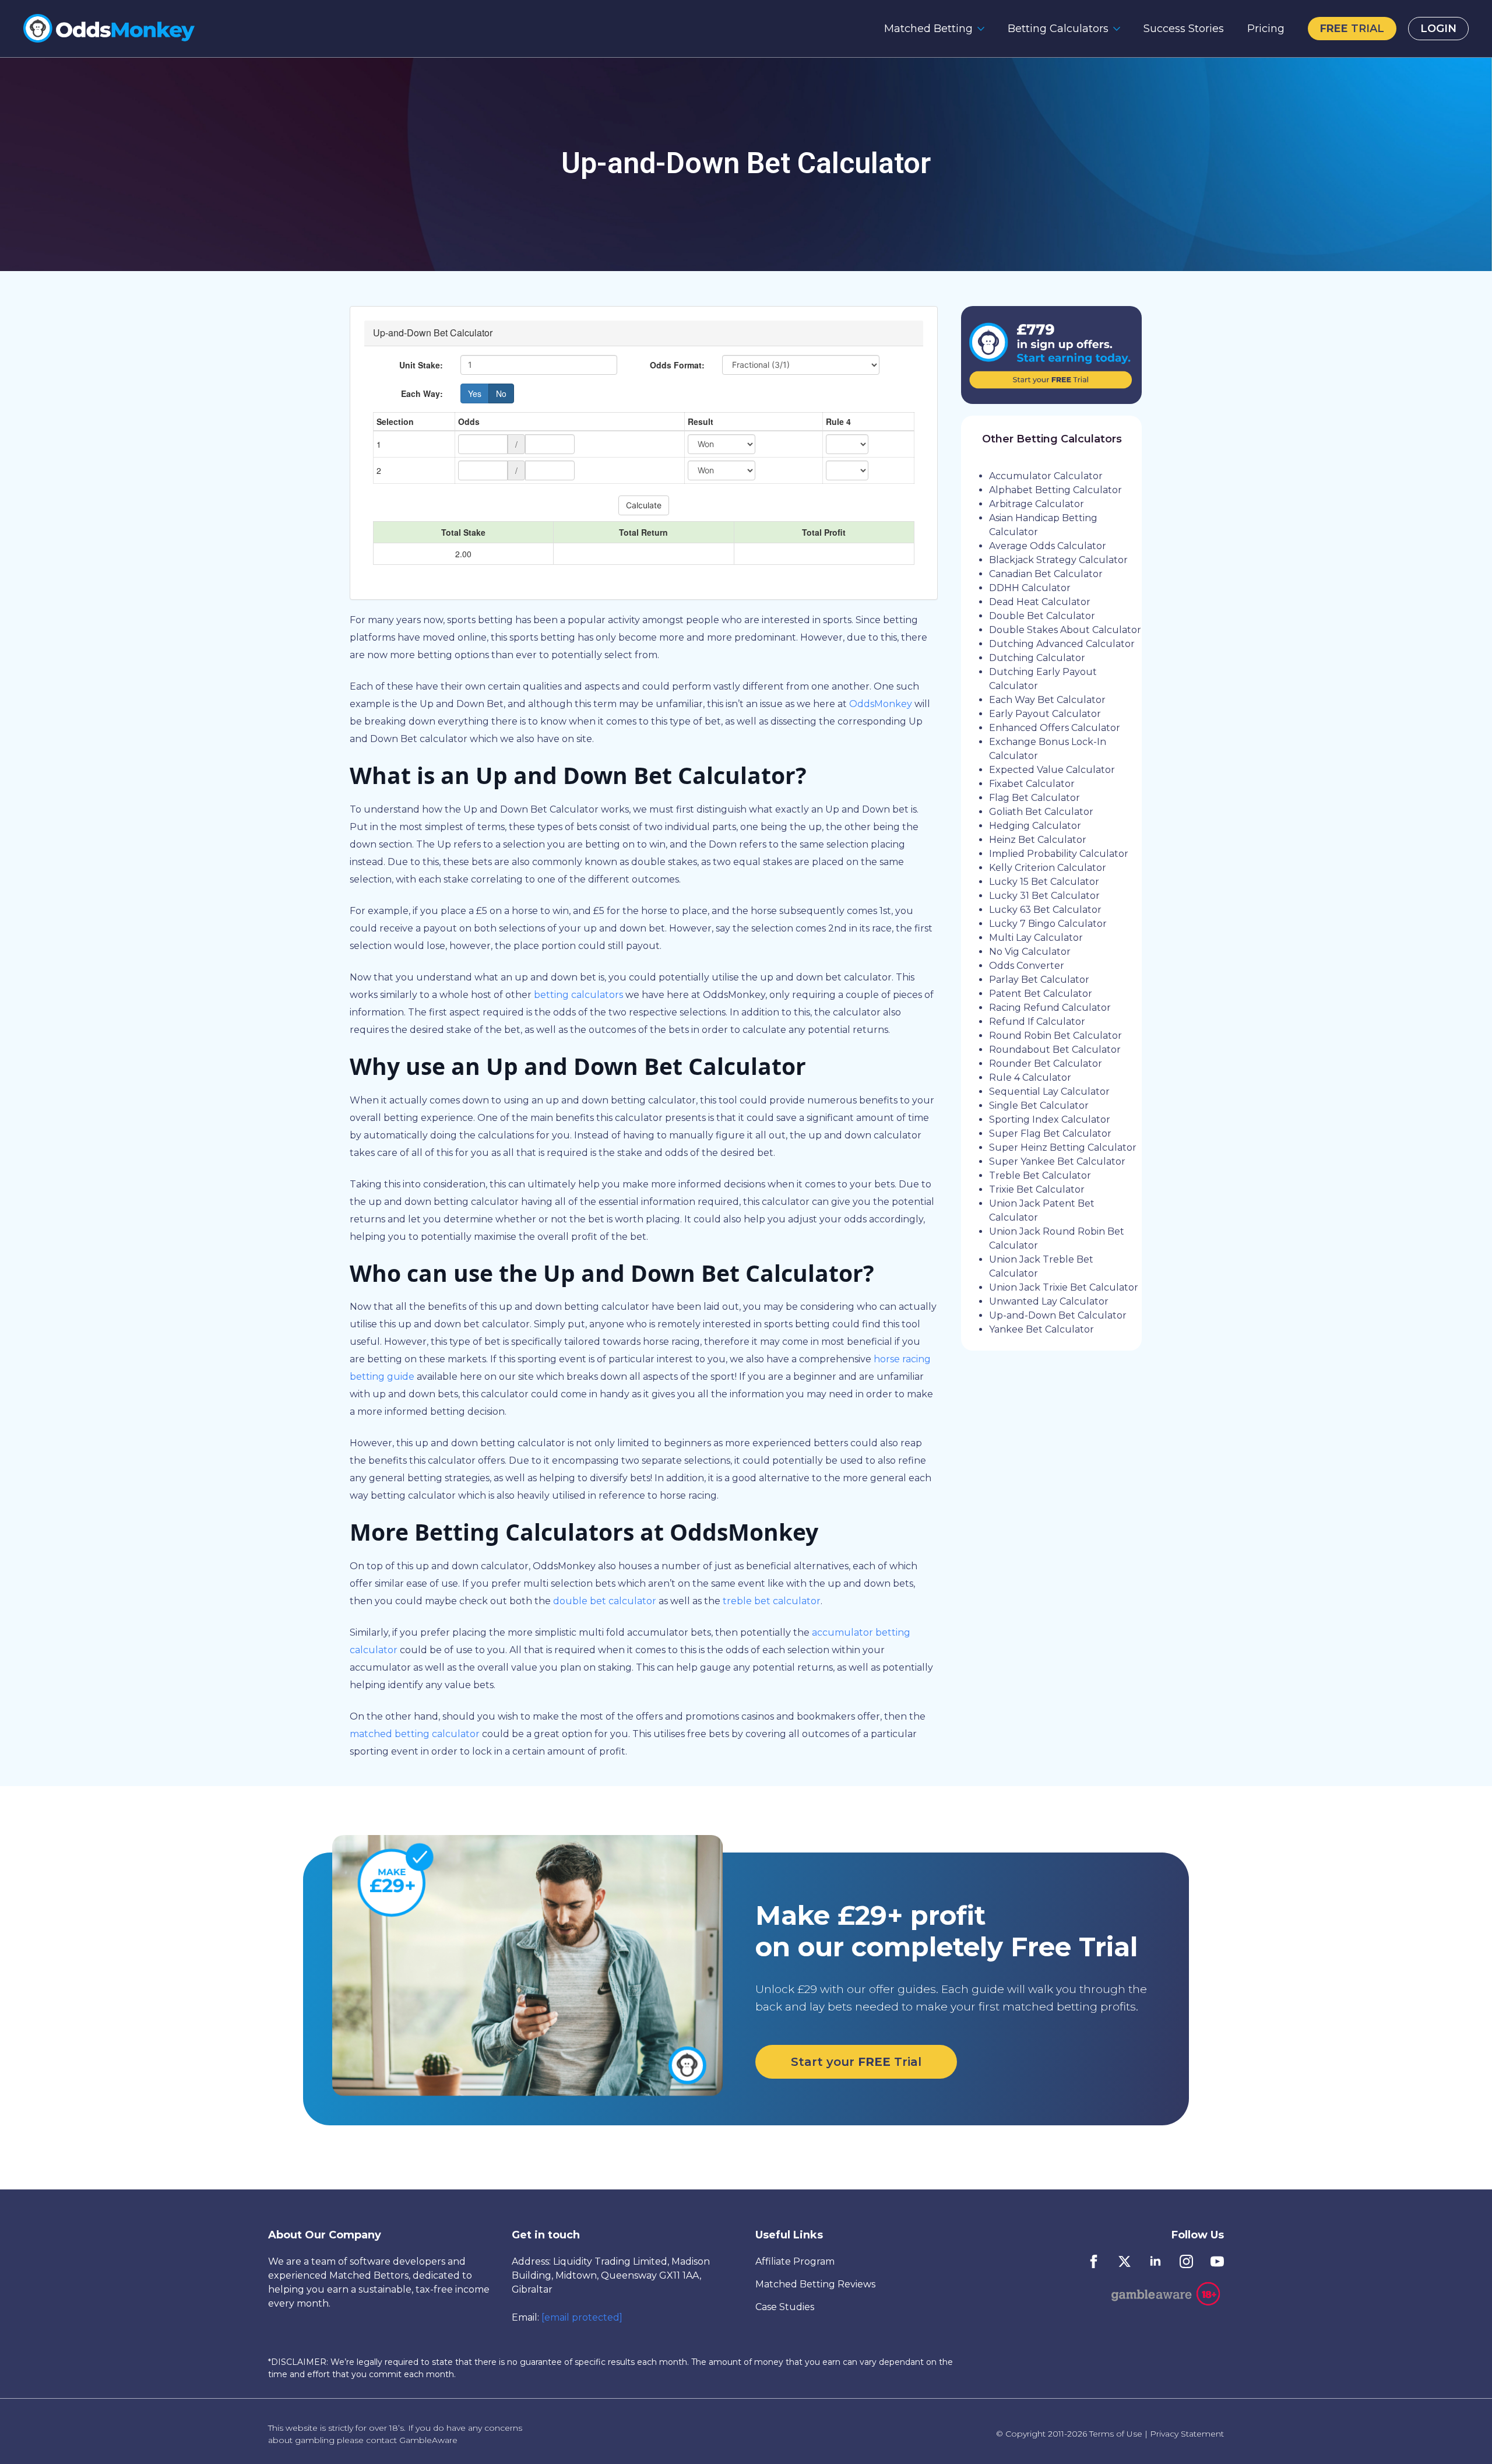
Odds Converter (1027, 966)
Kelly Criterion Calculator (1048, 868)
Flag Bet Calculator (1034, 798)
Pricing (1266, 29)
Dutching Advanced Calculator (1062, 644)
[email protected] (582, 2317)
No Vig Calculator (1030, 952)
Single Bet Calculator (1039, 1106)
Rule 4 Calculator (1030, 1078)
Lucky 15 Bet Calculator (1044, 882)
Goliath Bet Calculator (1041, 812)
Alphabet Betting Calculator (1055, 490)
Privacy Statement (1187, 2434)
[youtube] (1217, 2261)
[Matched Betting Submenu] (984, 29)
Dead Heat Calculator (1040, 602)
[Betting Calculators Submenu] (1120, 29)
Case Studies (785, 2307)
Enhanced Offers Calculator (1055, 728)
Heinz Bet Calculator (1038, 840)
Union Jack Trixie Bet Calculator (1064, 1287)
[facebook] (1094, 2261)
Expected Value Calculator (1052, 770)
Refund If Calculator (1037, 1022)
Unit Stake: (421, 365)
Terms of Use (1116, 2434)
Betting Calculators (1058, 29)
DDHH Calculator (1030, 588)
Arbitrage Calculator (1037, 504)
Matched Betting (928, 29)
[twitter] (1125, 2261)
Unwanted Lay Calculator (1049, 1301)
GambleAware (428, 2440)
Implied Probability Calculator (1059, 854)
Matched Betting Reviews (815, 2284)
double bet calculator (605, 1601)
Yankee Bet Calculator (1041, 1329)
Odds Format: (677, 365)
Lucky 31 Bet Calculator (1044, 896)
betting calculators (578, 995)
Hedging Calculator (1035, 826)
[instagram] (1186, 2261)
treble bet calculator (772, 1601)
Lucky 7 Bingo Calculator (1048, 924)
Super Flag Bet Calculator (1050, 1133)
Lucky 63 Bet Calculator (1045, 910)
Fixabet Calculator (1032, 784)
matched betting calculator (415, 1734)
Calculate (644, 505)
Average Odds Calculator (1048, 546)
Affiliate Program (795, 2261)
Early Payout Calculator (1045, 714)
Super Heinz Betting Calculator (1063, 1147)
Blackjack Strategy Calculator (1058, 560)
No (501, 393)
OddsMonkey (881, 704)
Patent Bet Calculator (1041, 994)
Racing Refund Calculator (1050, 1008)
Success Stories (1184, 29)
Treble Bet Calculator (1040, 1175)
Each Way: (422, 393)
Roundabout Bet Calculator (1055, 1050)
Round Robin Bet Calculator (1055, 1036)
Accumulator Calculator (1046, 476)
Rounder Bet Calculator (1046, 1064)
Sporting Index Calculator (1050, 1119)
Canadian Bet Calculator (1046, 574)
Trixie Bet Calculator (1037, 1189)
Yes (475, 393)
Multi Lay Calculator (1036, 938)
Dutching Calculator (1037, 658)
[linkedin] (1155, 2261)
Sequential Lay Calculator (1049, 1092)
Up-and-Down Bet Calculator (1058, 1315)
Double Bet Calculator (1042, 616)
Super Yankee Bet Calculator (1057, 1161)
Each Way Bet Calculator (1047, 700)
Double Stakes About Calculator (1065, 630)
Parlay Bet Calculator (1039, 980)
